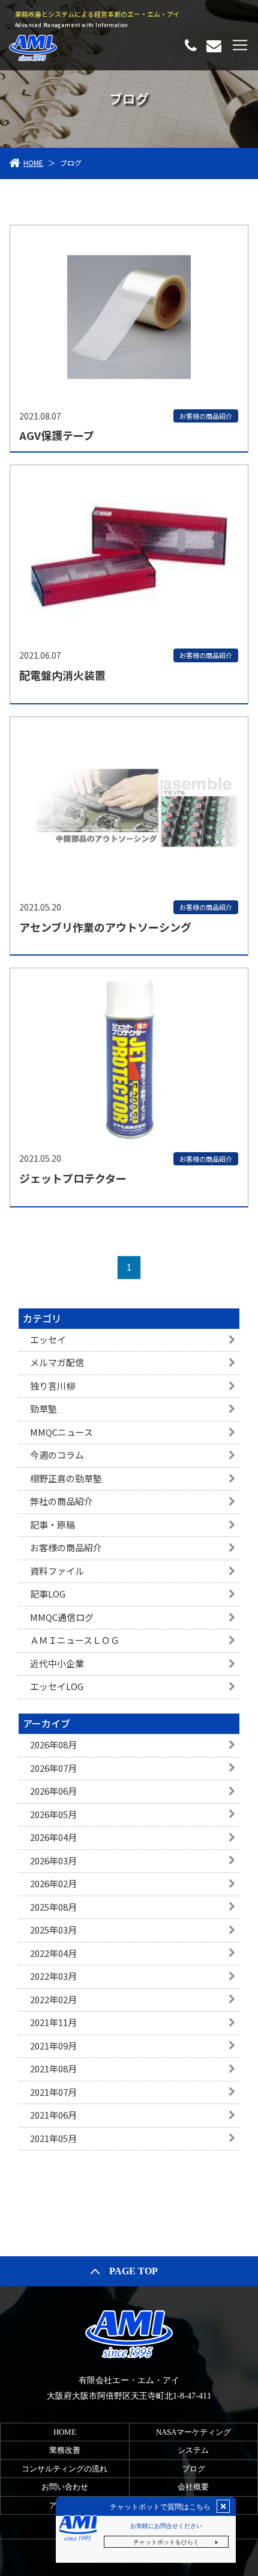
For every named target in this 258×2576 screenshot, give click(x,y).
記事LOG (48, 1594)
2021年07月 (53, 2092)
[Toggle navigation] (240, 45)
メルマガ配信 (57, 1362)
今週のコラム (57, 1455)
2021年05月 (53, 2138)
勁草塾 (43, 1409)
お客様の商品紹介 (66, 1547)
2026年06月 (53, 1791)
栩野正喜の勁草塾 (66, 1478)
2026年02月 (53, 1883)
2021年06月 (53, 2115)
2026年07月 (53, 1768)
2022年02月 (53, 1999)
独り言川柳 (52, 1386)
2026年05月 (53, 1814)
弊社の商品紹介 (61, 1501)
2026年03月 (53, 1860)
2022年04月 (53, 1953)
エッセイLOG (57, 1686)
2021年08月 (53, 2068)
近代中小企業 (57, 1663)
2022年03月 (53, 1976)
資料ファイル (57, 1571)
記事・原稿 (52, 1525)
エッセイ (48, 1339)
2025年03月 (53, 1930)
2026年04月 (53, 1837)
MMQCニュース (61, 1432)
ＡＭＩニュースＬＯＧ (75, 1640)
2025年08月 (53, 1907)
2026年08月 (53, 1744)
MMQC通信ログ (62, 1617)
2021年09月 (53, 2046)
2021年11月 (53, 2022)
